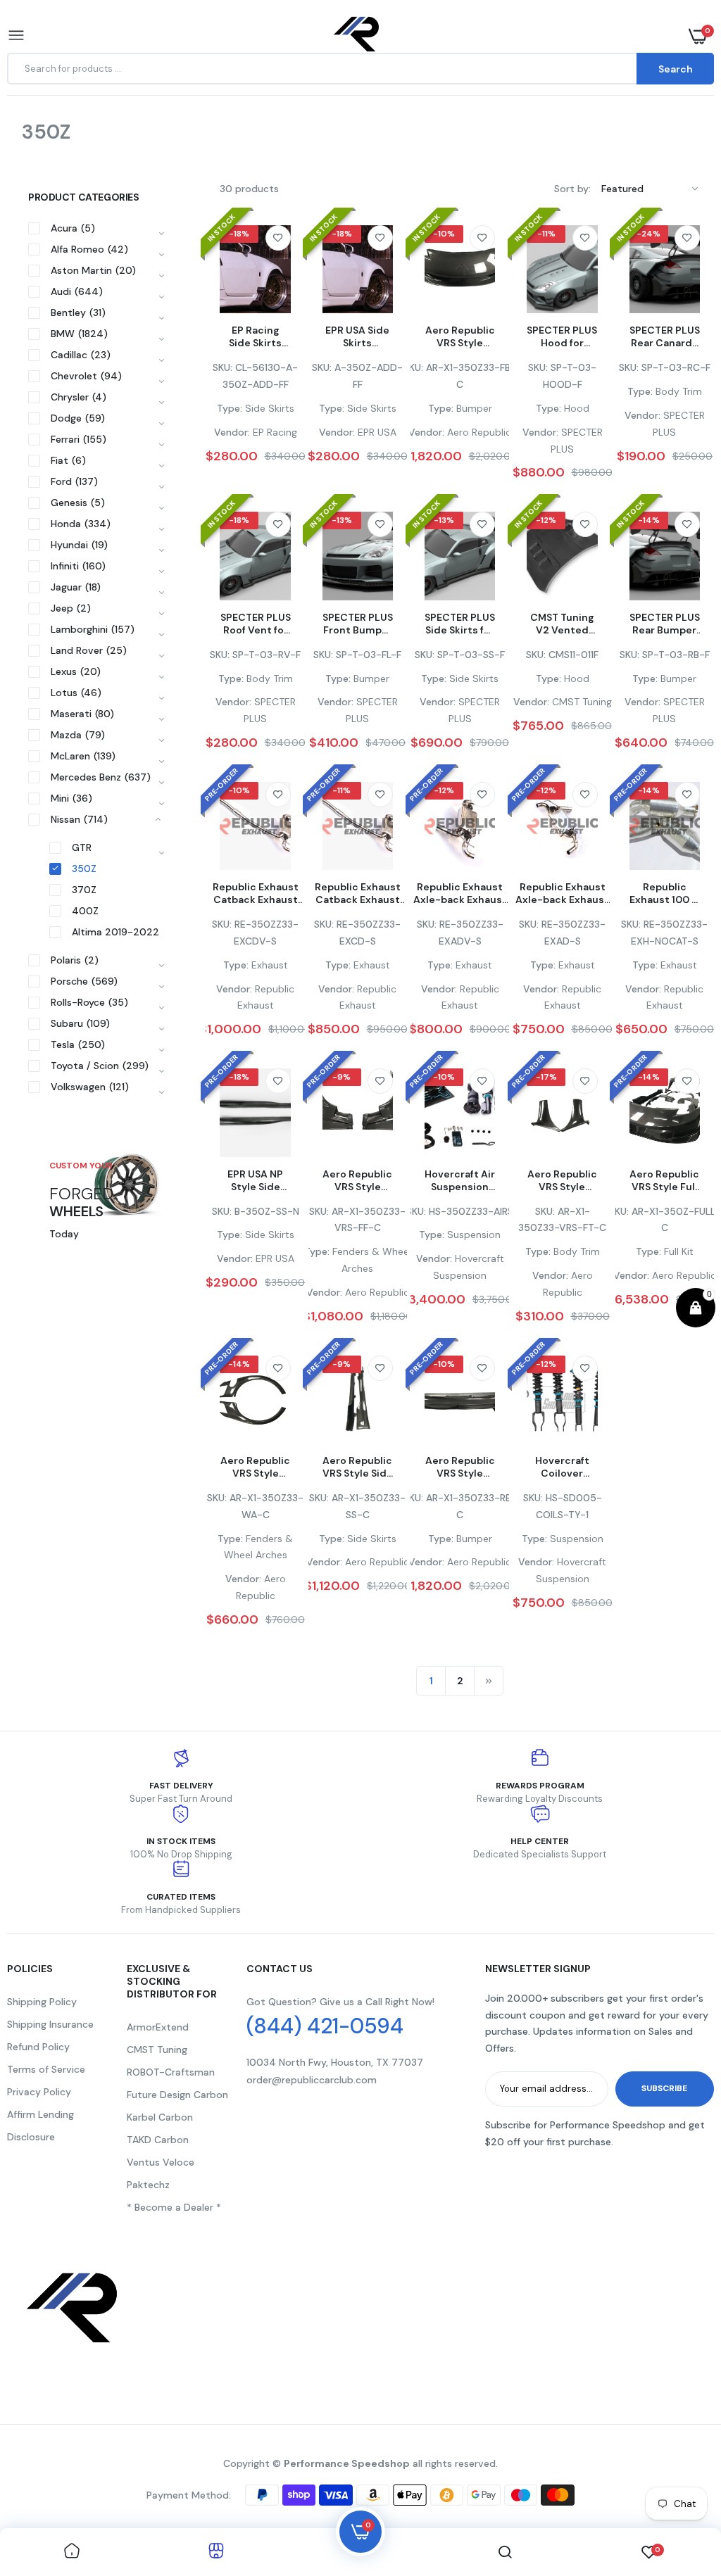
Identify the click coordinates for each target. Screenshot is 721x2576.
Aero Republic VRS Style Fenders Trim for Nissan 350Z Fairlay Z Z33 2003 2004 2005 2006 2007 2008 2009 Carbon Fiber (562, 1180)
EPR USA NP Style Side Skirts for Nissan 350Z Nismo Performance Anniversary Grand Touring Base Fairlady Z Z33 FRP (255, 1180)
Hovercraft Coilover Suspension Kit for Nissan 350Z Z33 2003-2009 (562, 1467)
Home (21, 150)
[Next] (489, 1681)
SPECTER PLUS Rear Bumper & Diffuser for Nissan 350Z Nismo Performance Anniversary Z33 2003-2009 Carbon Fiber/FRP (665, 624)
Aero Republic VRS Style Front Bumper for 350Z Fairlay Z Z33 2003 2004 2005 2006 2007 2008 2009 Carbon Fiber (460, 336)
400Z (85, 911)
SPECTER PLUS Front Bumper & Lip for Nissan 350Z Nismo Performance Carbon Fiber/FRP (358, 624)
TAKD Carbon (158, 2140)
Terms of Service (46, 2069)
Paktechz (148, 2185)
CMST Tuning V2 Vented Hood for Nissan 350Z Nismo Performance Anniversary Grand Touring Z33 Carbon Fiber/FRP (562, 624)
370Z (84, 890)
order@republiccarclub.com (312, 2080)
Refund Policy (38, 2047)
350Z (84, 869)
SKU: (222, 367)
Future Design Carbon (177, 2095)
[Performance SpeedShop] (357, 36)
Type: (230, 408)
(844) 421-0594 (325, 2026)
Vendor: (232, 432)
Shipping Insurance (50, 2024)
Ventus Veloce (161, 2162)
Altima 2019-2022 (115, 932)
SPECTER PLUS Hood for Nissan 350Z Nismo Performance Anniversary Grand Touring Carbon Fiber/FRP (562, 336)
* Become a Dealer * (174, 2207)
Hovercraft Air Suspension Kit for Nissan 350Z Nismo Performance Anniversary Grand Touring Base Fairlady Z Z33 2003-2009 (460, 1180)
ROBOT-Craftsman (171, 2072)
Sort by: (572, 189)
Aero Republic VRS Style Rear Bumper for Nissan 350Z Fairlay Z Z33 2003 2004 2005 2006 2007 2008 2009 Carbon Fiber (460, 1467)
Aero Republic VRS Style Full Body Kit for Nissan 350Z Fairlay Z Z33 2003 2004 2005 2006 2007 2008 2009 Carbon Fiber (664, 1180)
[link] (278, 238)
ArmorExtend (158, 2027)
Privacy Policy (39, 2092)
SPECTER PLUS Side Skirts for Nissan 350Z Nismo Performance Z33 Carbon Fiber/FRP (460, 624)
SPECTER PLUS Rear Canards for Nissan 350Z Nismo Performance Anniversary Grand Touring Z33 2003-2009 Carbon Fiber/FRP (665, 336)
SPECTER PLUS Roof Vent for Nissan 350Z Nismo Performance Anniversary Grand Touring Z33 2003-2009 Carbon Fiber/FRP (255, 624)
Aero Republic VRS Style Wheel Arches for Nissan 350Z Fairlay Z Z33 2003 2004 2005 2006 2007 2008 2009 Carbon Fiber (255, 1467)
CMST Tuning (157, 2050)
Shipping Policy (42, 2002)
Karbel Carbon (160, 2117)
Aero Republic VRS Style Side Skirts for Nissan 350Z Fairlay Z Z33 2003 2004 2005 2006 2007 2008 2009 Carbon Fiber (358, 1467)
